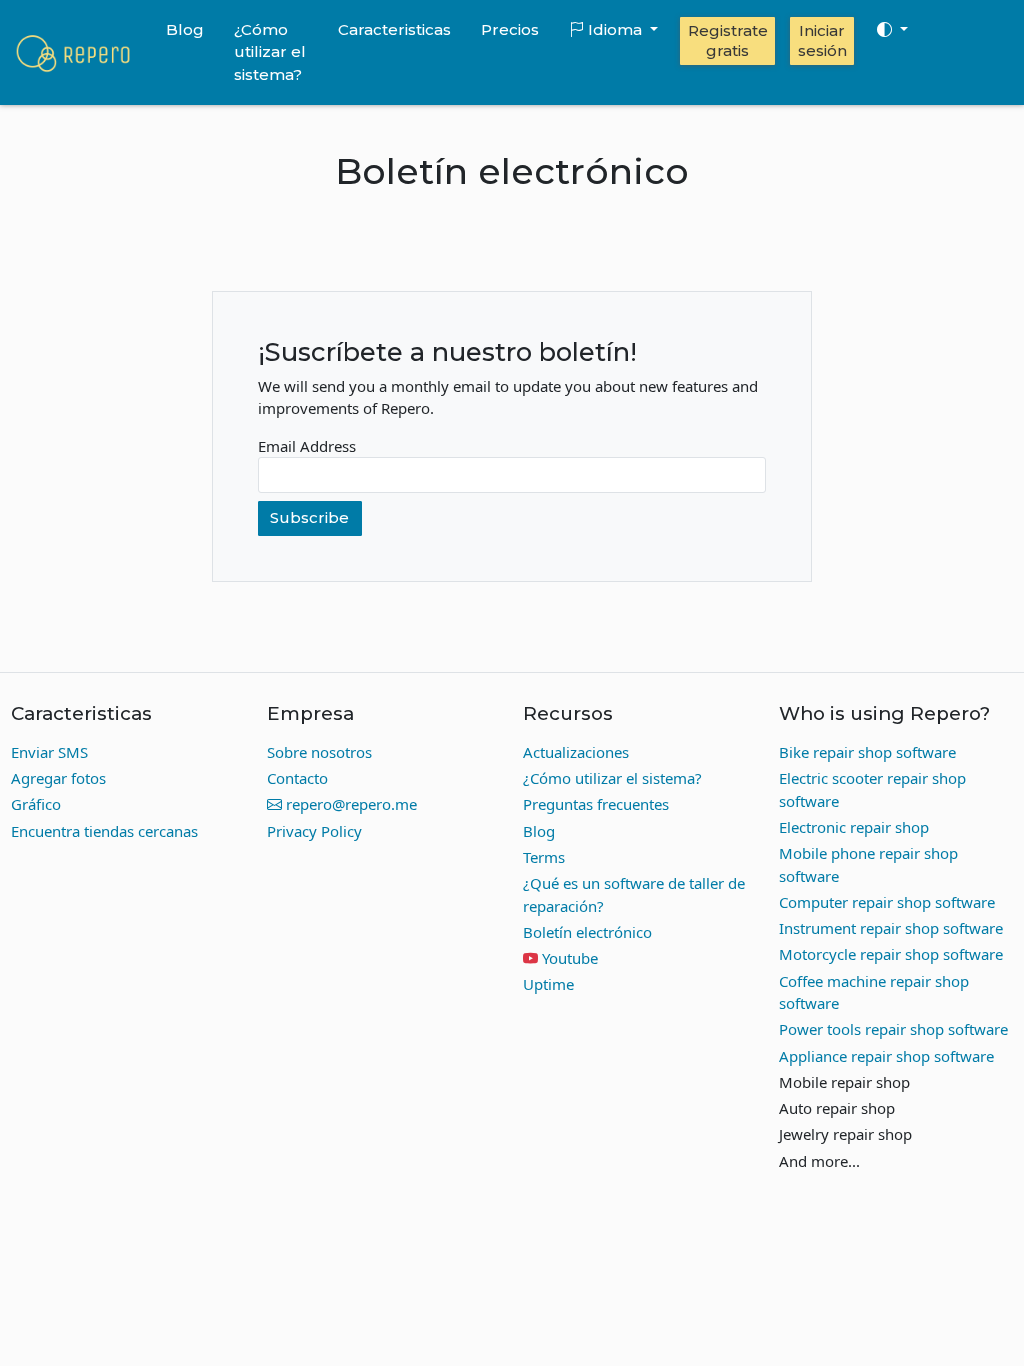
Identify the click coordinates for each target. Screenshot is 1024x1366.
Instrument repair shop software (891, 928)
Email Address (307, 446)
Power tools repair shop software (893, 1029)
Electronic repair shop (854, 827)
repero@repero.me (349, 804)
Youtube (570, 958)
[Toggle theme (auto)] (892, 30)
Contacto (297, 778)
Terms (544, 857)
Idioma (615, 29)
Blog (185, 29)
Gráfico (36, 804)
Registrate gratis (728, 40)
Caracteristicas (394, 29)
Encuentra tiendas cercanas (104, 831)
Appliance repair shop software (886, 1056)
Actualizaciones (576, 752)
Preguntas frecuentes (596, 804)
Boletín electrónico (587, 932)
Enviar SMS (49, 752)
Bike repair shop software (867, 752)
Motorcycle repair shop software (891, 954)
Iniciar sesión (822, 40)
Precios (510, 29)
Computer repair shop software (887, 902)
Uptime (548, 984)
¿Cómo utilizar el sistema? (270, 52)
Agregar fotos (58, 778)
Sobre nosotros (319, 752)
